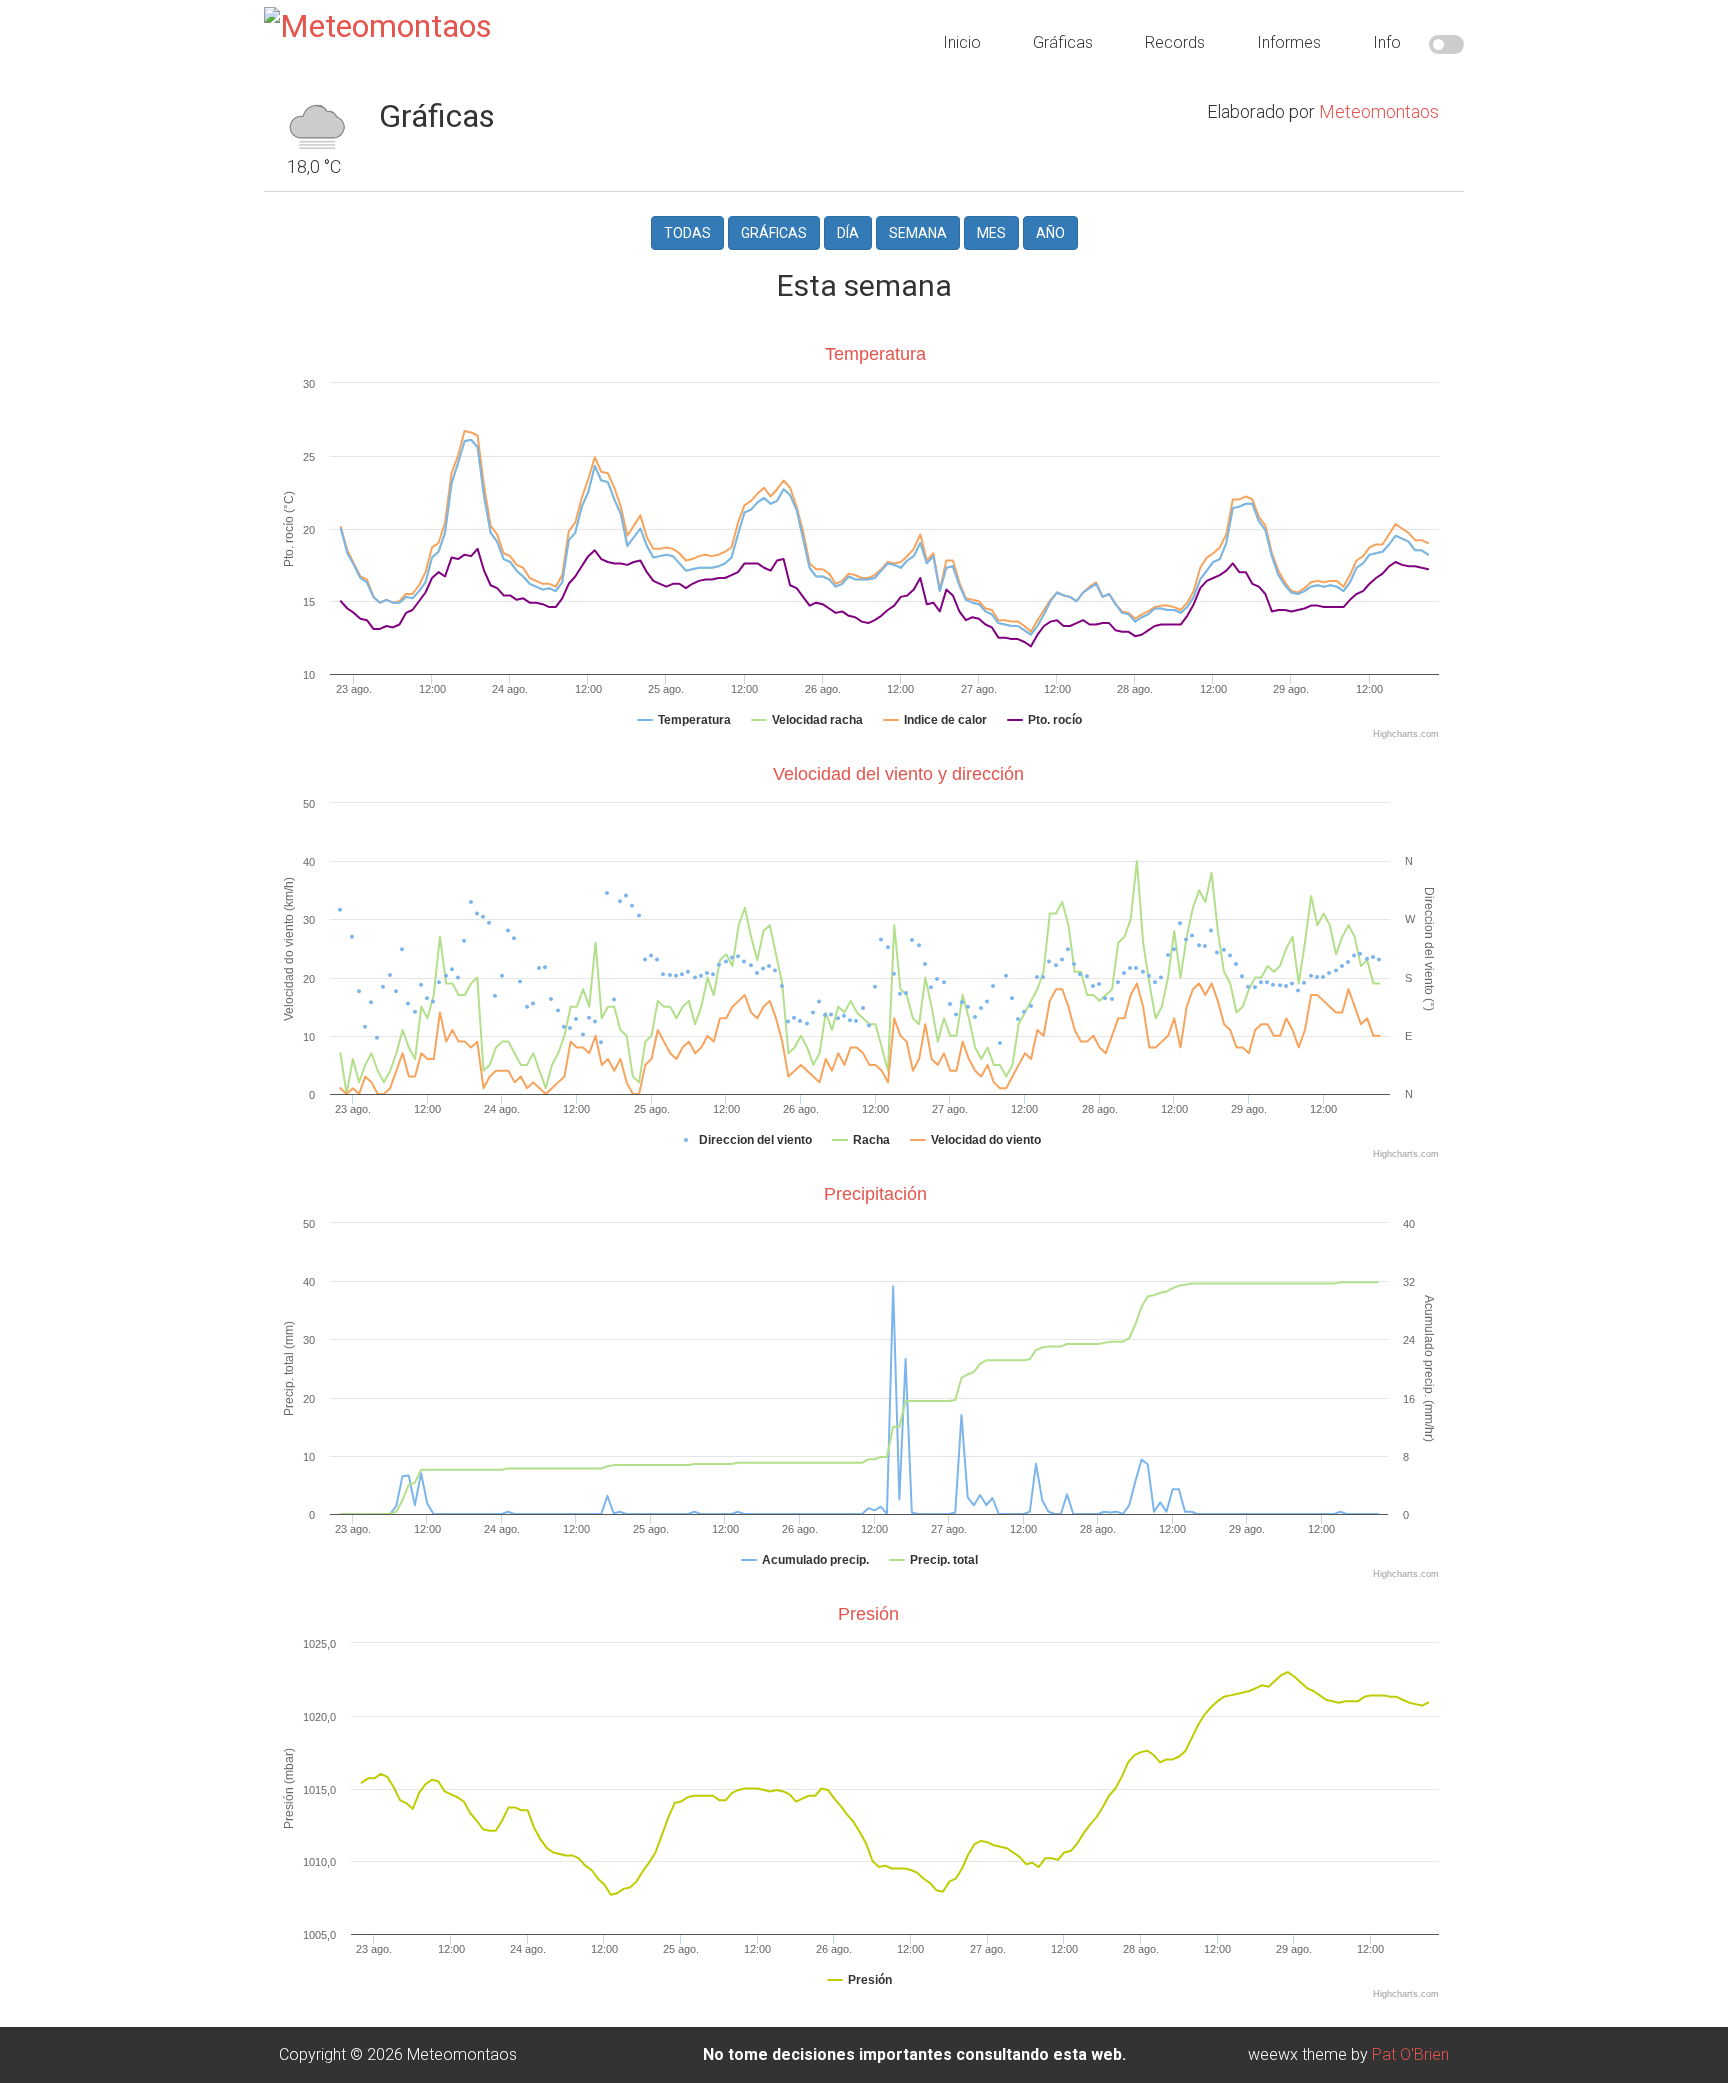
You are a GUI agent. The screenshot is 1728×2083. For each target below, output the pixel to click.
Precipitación (875, 1194)
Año (1050, 233)
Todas (687, 233)
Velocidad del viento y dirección (898, 774)
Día (848, 233)
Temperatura (875, 354)
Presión (868, 1614)
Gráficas (774, 233)
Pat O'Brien (1410, 2054)
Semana (918, 233)
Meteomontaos (1379, 111)
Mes (991, 233)
